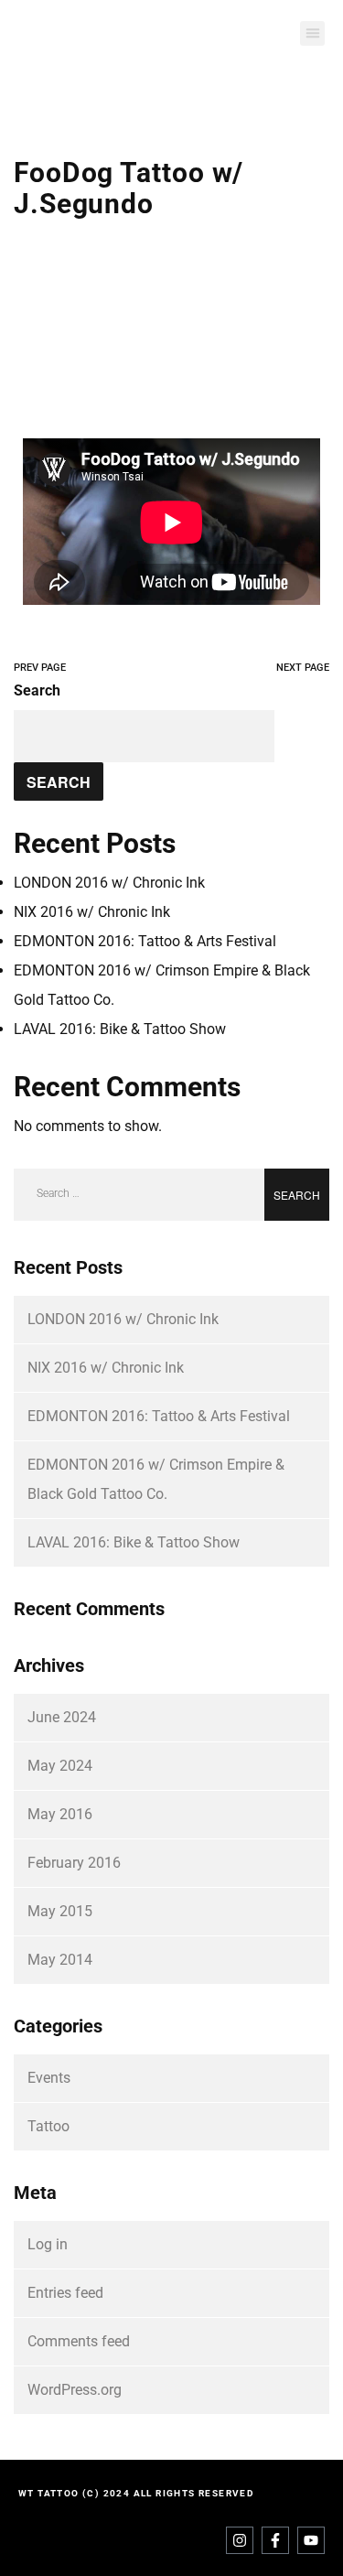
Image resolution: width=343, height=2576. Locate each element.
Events (49, 2078)
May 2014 (60, 1960)
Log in (48, 2244)
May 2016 (60, 1814)
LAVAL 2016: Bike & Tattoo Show (120, 1029)
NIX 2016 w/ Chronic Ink (92, 912)
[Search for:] (171, 1195)
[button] (312, 33)
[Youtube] (311, 2540)
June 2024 (62, 1717)
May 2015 (60, 1911)
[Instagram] (240, 2540)
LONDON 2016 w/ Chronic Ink (109, 883)
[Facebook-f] (275, 2540)
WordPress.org (75, 2390)
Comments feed (79, 2341)
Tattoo (48, 2126)
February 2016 (74, 1863)
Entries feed (65, 2293)
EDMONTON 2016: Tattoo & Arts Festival (145, 941)
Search (37, 690)
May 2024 (60, 1766)
